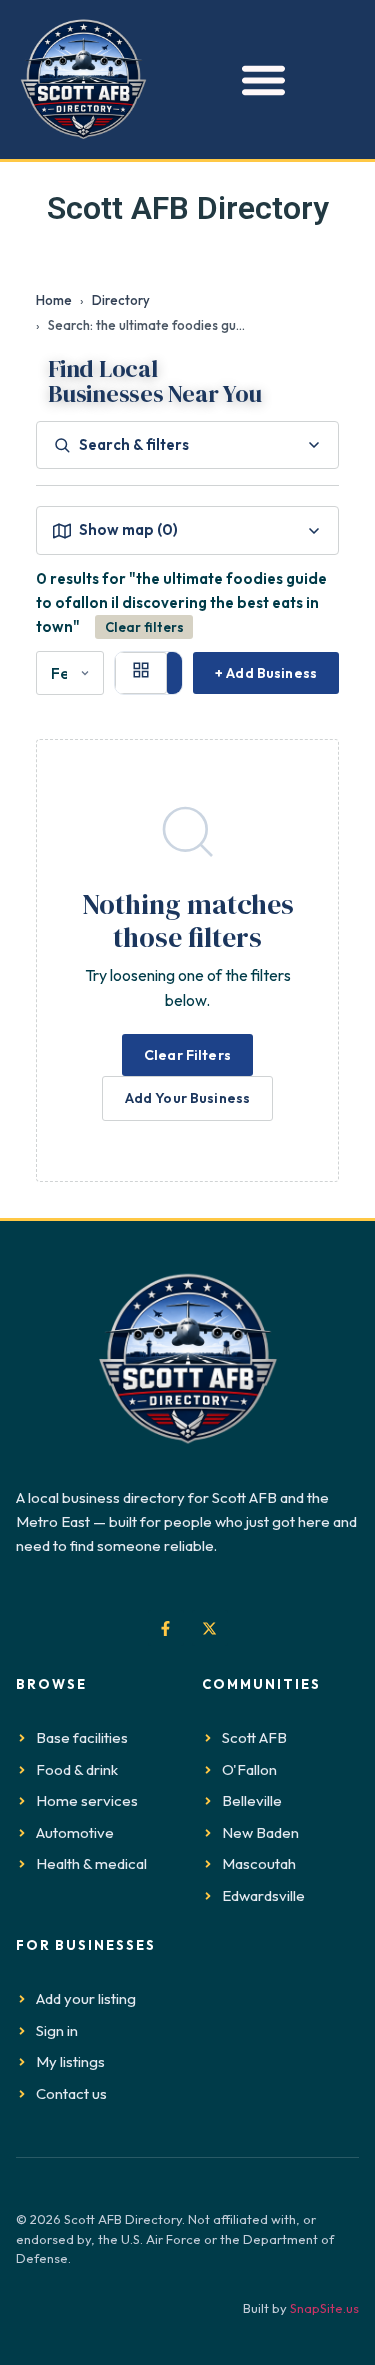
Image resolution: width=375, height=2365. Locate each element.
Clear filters (144, 627)
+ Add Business (266, 673)
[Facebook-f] (166, 1628)
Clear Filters (187, 1055)
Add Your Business (187, 1098)
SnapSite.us (324, 2308)
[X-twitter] (210, 1628)
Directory (121, 300)
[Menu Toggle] (258, 79)
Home (54, 300)
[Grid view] (141, 673)
